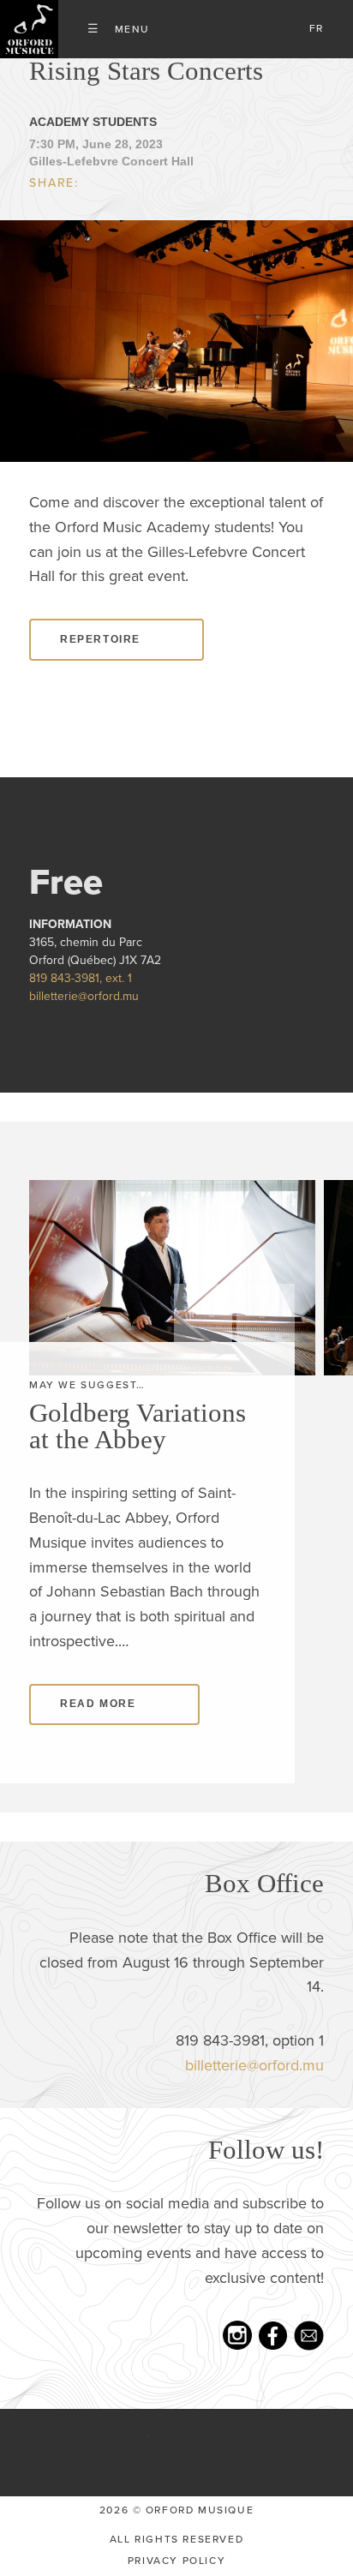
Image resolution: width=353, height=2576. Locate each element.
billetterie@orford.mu (84, 996)
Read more (98, 1704)
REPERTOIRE (100, 639)
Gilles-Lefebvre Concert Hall (111, 161)
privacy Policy (176, 2561)
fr (317, 28)
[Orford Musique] (29, 29)
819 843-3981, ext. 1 (81, 978)
